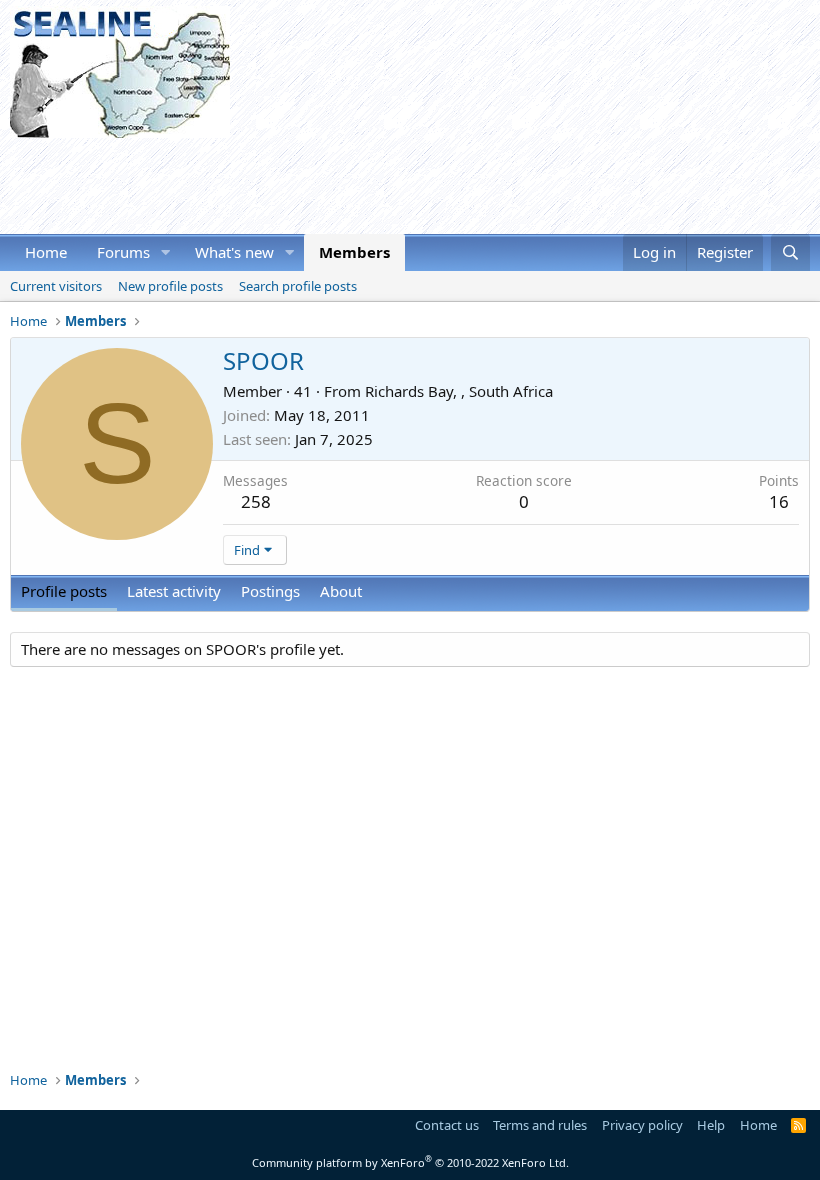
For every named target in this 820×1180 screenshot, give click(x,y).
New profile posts (170, 286)
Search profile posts (298, 286)
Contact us (447, 1125)
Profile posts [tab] (64, 591)
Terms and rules (540, 1125)
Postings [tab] (270, 591)
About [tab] (341, 591)
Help (711, 1125)
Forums (123, 252)
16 (779, 501)
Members (354, 252)
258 (256, 501)
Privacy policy (642, 1125)
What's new (234, 252)
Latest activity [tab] (174, 591)
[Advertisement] (374, 183)
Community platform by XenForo (410, 1162)
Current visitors (56, 286)
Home (46, 252)
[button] (166, 252)
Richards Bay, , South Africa (459, 391)
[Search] (790, 252)
